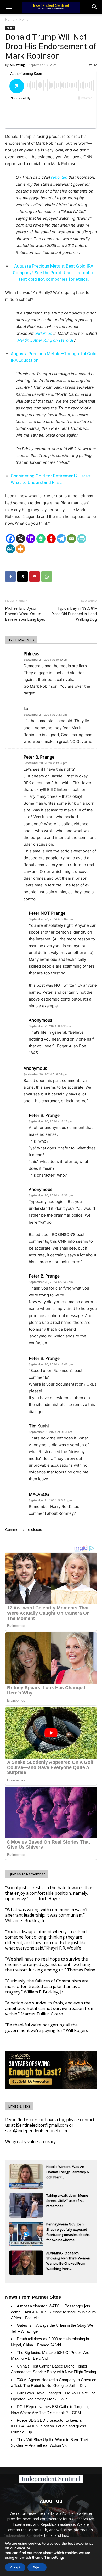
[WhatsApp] (47, 577)
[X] (21, 539)
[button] (95, 7)
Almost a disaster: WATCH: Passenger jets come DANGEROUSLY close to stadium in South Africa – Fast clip (53, 2312)
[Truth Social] (31, 539)
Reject (37, 2567)
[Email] (72, 539)
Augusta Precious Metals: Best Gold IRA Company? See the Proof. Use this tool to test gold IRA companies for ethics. (54, 273)
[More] (21, 549)
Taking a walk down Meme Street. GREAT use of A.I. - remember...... (67, 2201)
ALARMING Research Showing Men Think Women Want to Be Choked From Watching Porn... (68, 2259)
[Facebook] (10, 539)
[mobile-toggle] (9, 7)
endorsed (43, 333)
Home (10, 19)
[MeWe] (10, 549)
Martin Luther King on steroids (46, 340)
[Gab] (41, 539)
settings (58, 2558)
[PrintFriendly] (82, 539)
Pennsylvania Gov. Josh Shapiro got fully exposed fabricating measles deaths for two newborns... (68, 2230)
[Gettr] (51, 539)
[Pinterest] (35, 577)
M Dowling (17, 65)
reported (59, 177)
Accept (15, 2567)
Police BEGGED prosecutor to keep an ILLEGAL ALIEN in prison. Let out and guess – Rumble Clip (50, 2426)
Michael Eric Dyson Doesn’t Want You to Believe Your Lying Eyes (25, 614)
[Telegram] (61, 539)
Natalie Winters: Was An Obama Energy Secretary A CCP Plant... (68, 2172)
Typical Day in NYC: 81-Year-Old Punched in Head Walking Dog (74, 614)
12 (95, 65)
